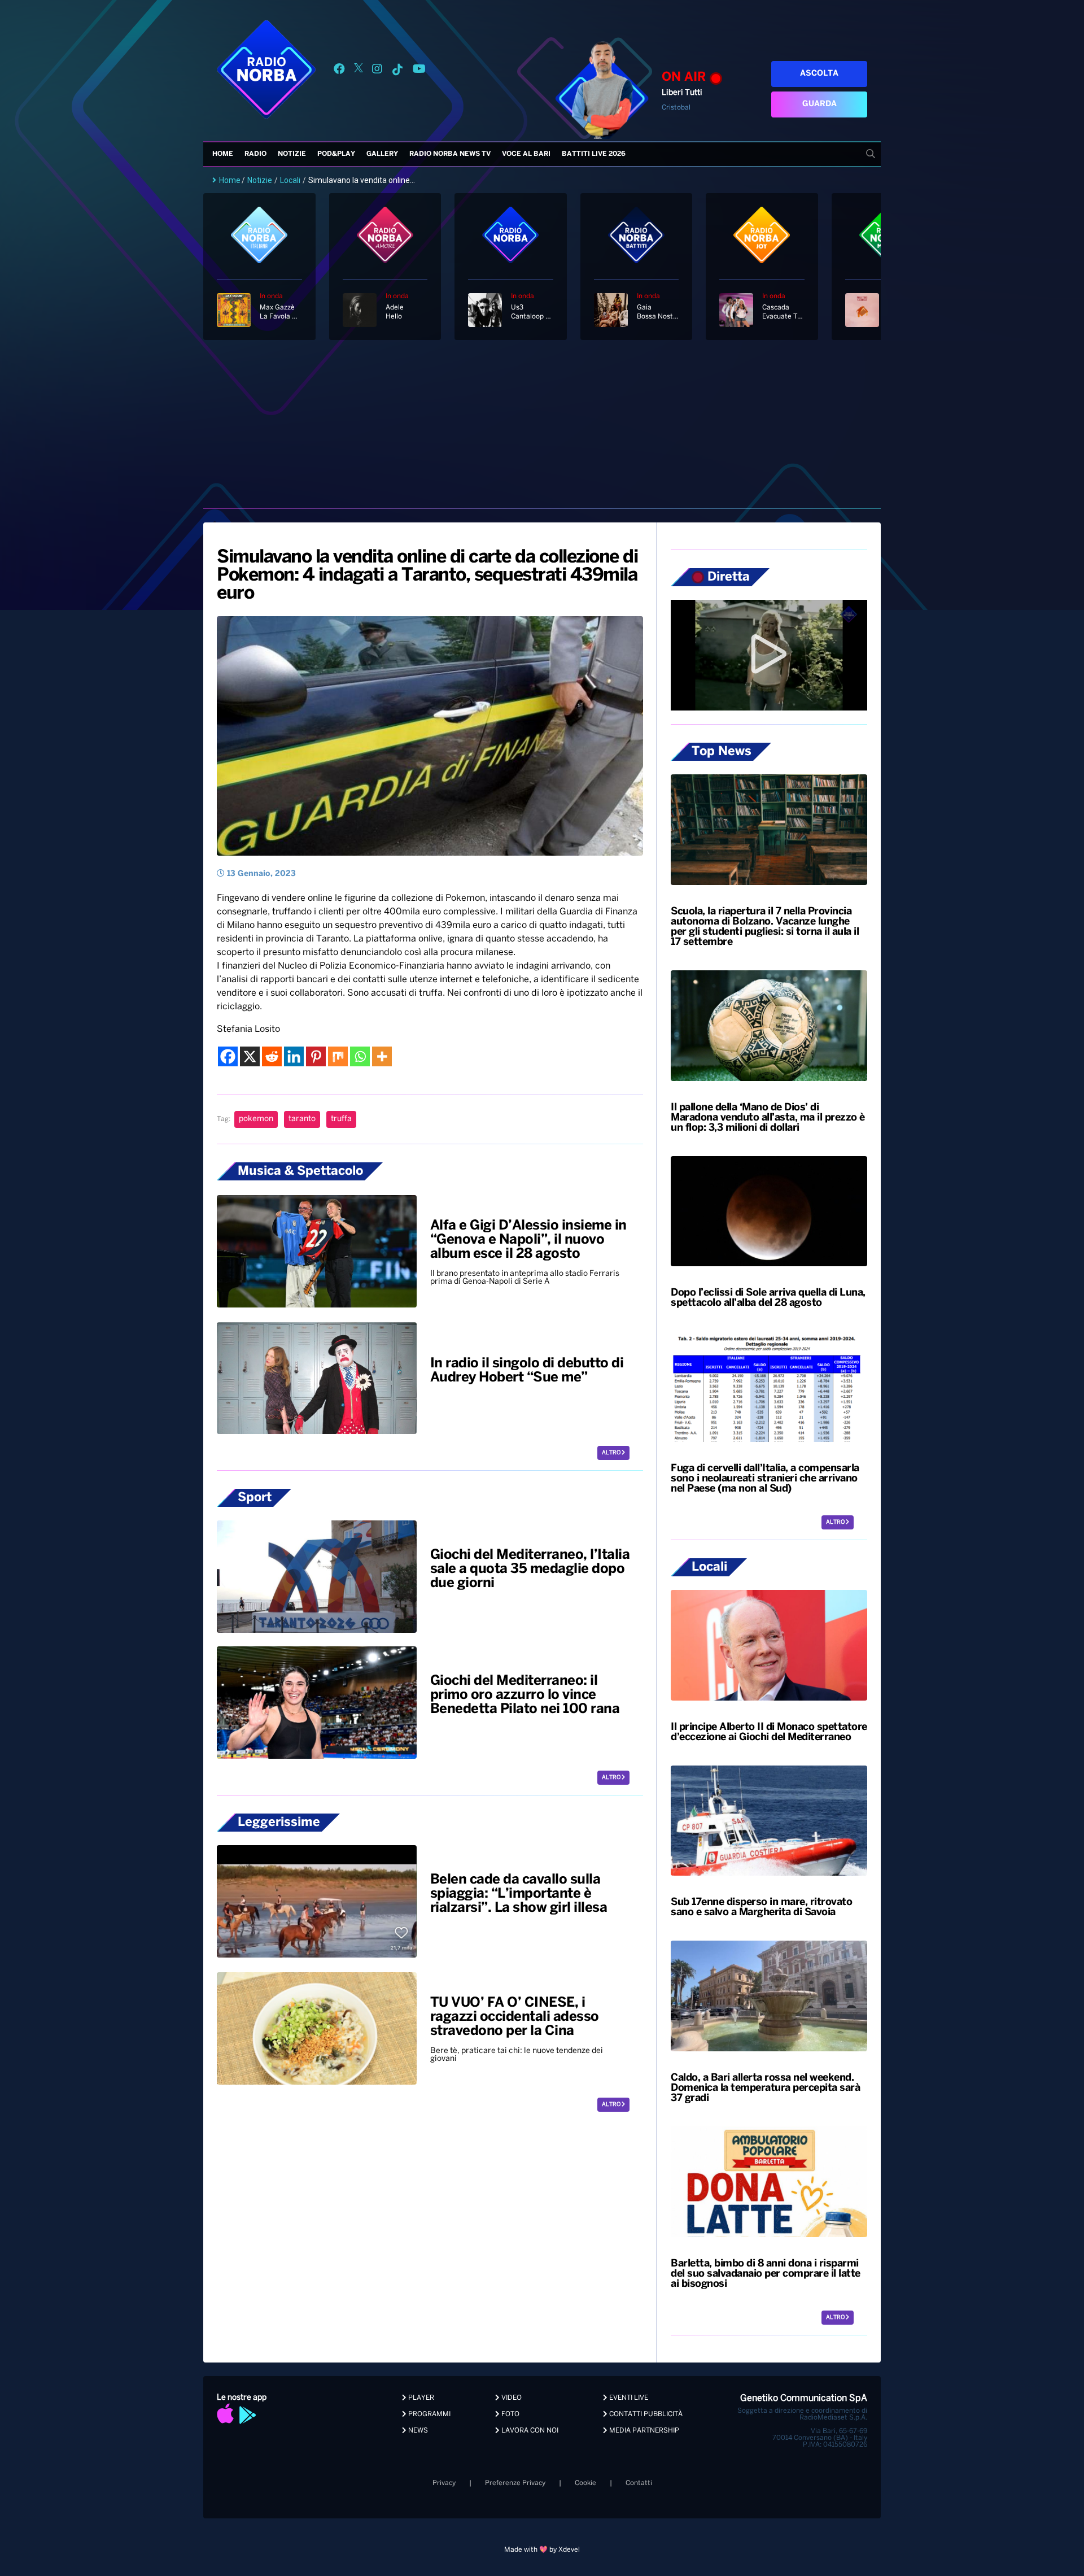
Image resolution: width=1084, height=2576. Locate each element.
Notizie (292, 154)
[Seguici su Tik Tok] (397, 71)
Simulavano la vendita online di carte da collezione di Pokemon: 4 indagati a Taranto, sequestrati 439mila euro (427, 576)
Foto (510, 2414)
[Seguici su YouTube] (419, 71)
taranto (302, 1119)
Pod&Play (336, 154)
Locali (290, 180)
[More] (382, 1056)
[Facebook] (228, 1056)
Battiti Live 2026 (594, 154)
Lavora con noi (529, 2431)
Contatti (639, 2483)
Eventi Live (628, 2398)
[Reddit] (272, 1056)
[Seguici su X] (359, 71)
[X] (250, 1056)
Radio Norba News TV (450, 154)
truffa (341, 1119)
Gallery (382, 154)
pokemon (256, 1119)
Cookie (585, 2483)
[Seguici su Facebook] (339, 71)
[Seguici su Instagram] (377, 71)
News (417, 2431)
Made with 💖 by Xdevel (542, 2550)
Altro (612, 1453)
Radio (255, 154)
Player (420, 2398)
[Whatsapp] (360, 1056)
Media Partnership (643, 2431)
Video (511, 2398)
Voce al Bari (526, 154)
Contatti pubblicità (645, 2414)
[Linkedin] (294, 1056)
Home (223, 154)
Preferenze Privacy (515, 2483)
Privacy (444, 2483)
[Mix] (338, 1056)
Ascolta (819, 74)
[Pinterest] (316, 1056)
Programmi (429, 2414)
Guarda (819, 104)
